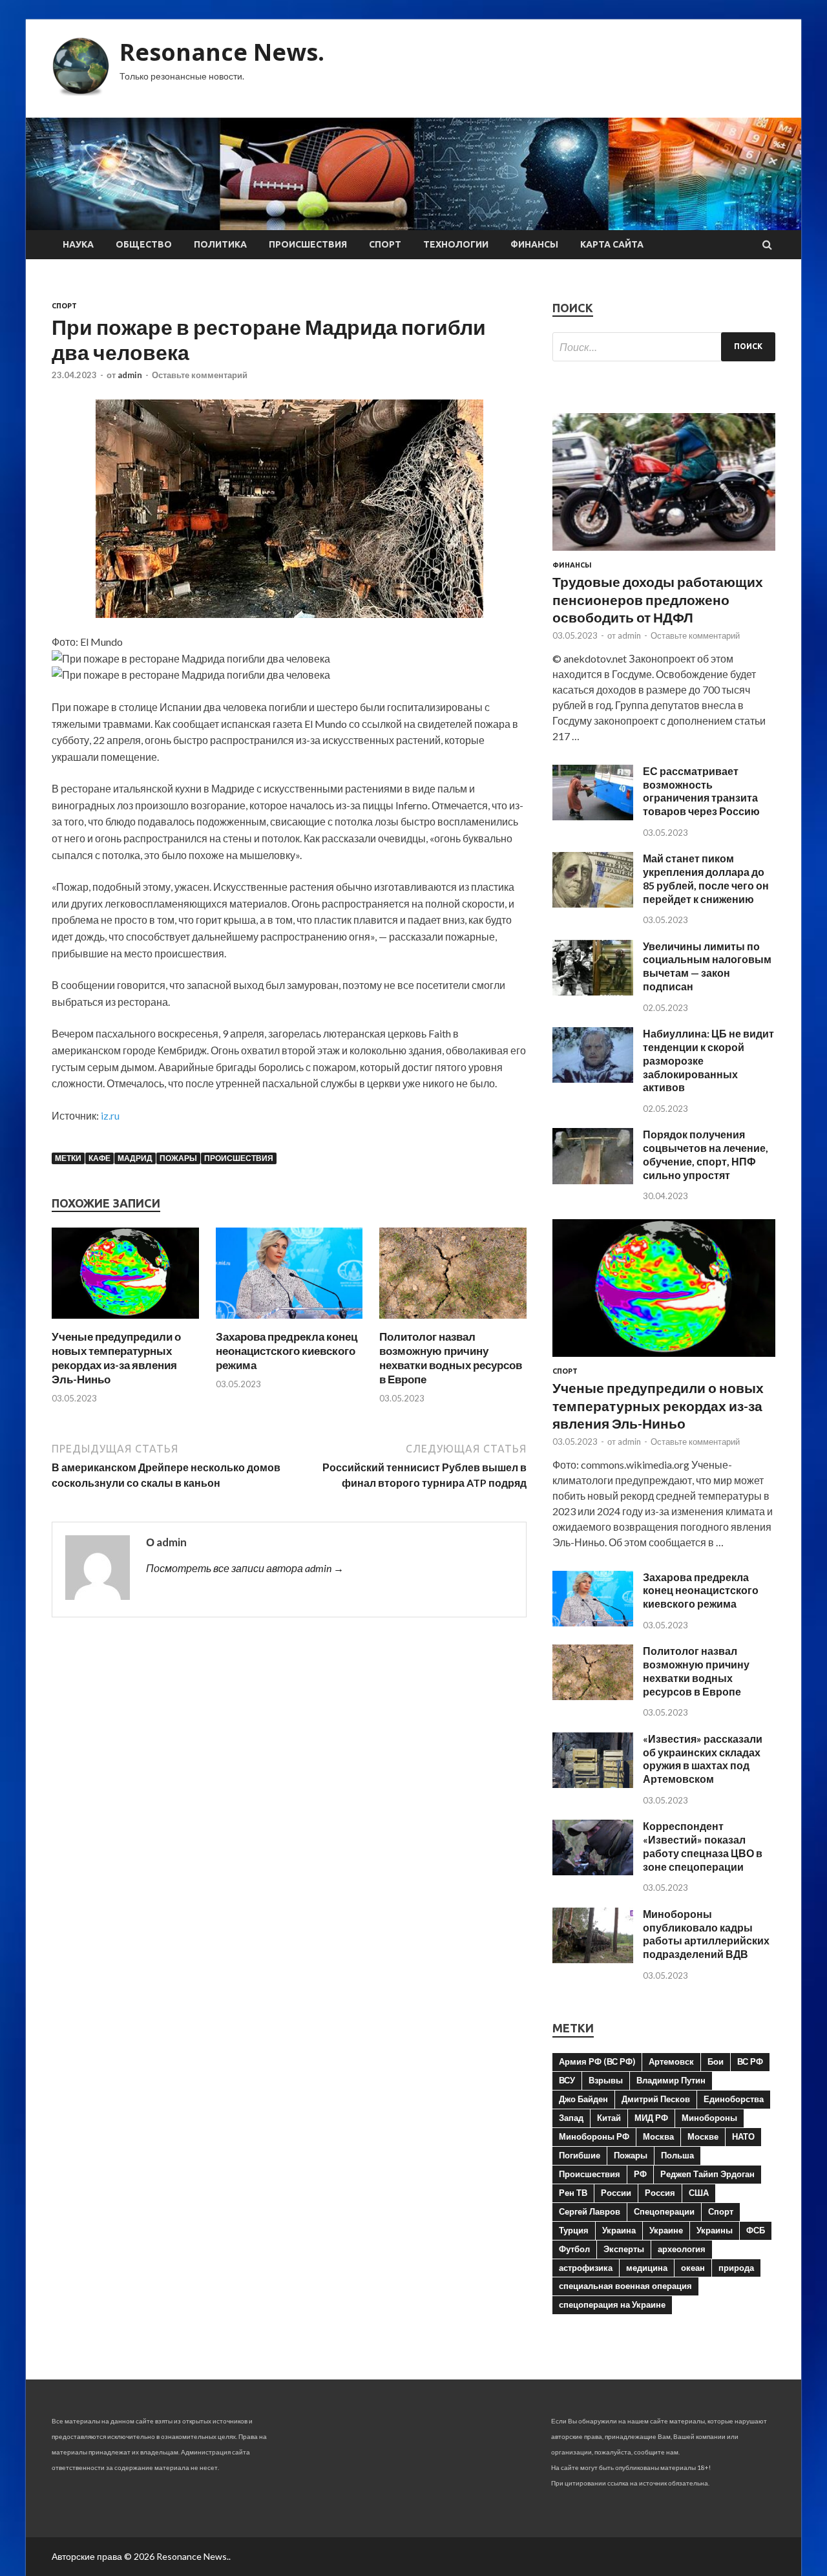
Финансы (534, 244)
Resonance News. (222, 52)
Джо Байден (583, 2099)
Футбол (574, 2249)
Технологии (456, 244)
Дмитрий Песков (656, 2099)
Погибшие (580, 2155)
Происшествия (308, 244)
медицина (647, 2268)
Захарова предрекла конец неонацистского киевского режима (287, 1351)
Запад (571, 2118)
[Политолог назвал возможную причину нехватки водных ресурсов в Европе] (453, 1322)
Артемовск (671, 2061)
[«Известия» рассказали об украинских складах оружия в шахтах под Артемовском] (593, 1784)
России (616, 2193)
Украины (715, 2230)
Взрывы (606, 2080)
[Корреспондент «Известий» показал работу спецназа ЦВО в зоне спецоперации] (593, 1871)
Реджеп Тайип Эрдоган (707, 2174)
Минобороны (709, 2118)
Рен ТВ (573, 2193)
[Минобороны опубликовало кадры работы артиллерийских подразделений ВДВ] (593, 1959)
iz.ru (110, 1115)
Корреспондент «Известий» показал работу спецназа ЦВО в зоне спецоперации (703, 1846)
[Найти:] (664, 347)
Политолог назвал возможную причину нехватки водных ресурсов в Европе (451, 1358)
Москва (658, 2136)
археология (682, 2249)
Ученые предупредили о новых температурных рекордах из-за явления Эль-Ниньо (116, 1358)
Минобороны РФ (594, 2136)
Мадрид (135, 1158)
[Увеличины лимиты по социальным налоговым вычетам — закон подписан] (593, 991)
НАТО (743, 2136)
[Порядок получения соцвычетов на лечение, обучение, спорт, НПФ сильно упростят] (593, 1180)
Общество (144, 244)
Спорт (385, 244)
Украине (666, 2230)
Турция (574, 2230)
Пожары (178, 1158)
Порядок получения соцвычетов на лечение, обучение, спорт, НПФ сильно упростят (706, 1154)
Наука (78, 244)
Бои (716, 2061)
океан (693, 2268)
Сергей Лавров (590, 2211)
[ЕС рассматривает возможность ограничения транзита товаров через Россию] (593, 816)
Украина (619, 2230)
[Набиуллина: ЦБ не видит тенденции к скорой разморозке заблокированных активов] (593, 1079)
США (699, 2193)
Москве (703, 2136)
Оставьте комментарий (200, 375)
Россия (660, 2193)
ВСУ (567, 2080)
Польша (677, 2155)
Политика (220, 244)
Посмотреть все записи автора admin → (245, 1568)
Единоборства (734, 2099)
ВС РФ (750, 2061)
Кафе (99, 1158)
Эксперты (624, 2249)
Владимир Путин (671, 2080)
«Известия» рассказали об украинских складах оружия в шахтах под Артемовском (703, 1759)
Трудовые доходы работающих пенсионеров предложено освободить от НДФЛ (658, 599)
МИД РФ (651, 2118)
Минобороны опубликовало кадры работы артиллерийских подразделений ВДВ (706, 1934)
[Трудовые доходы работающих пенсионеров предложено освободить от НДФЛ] (664, 553)
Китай (609, 2118)
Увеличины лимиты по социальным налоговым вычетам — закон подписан (707, 966)
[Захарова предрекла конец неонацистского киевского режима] (289, 1322)
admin (130, 375)
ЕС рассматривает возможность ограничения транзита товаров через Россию (701, 791)
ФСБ (756, 2230)
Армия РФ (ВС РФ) (597, 2061)
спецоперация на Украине (612, 2305)
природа (736, 2268)
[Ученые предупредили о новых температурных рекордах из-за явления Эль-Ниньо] (125, 1322)
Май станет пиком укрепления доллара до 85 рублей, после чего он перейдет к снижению (706, 878)
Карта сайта (612, 244)
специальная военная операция (625, 2286)
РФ (640, 2174)
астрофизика (586, 2268)
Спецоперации (664, 2211)
